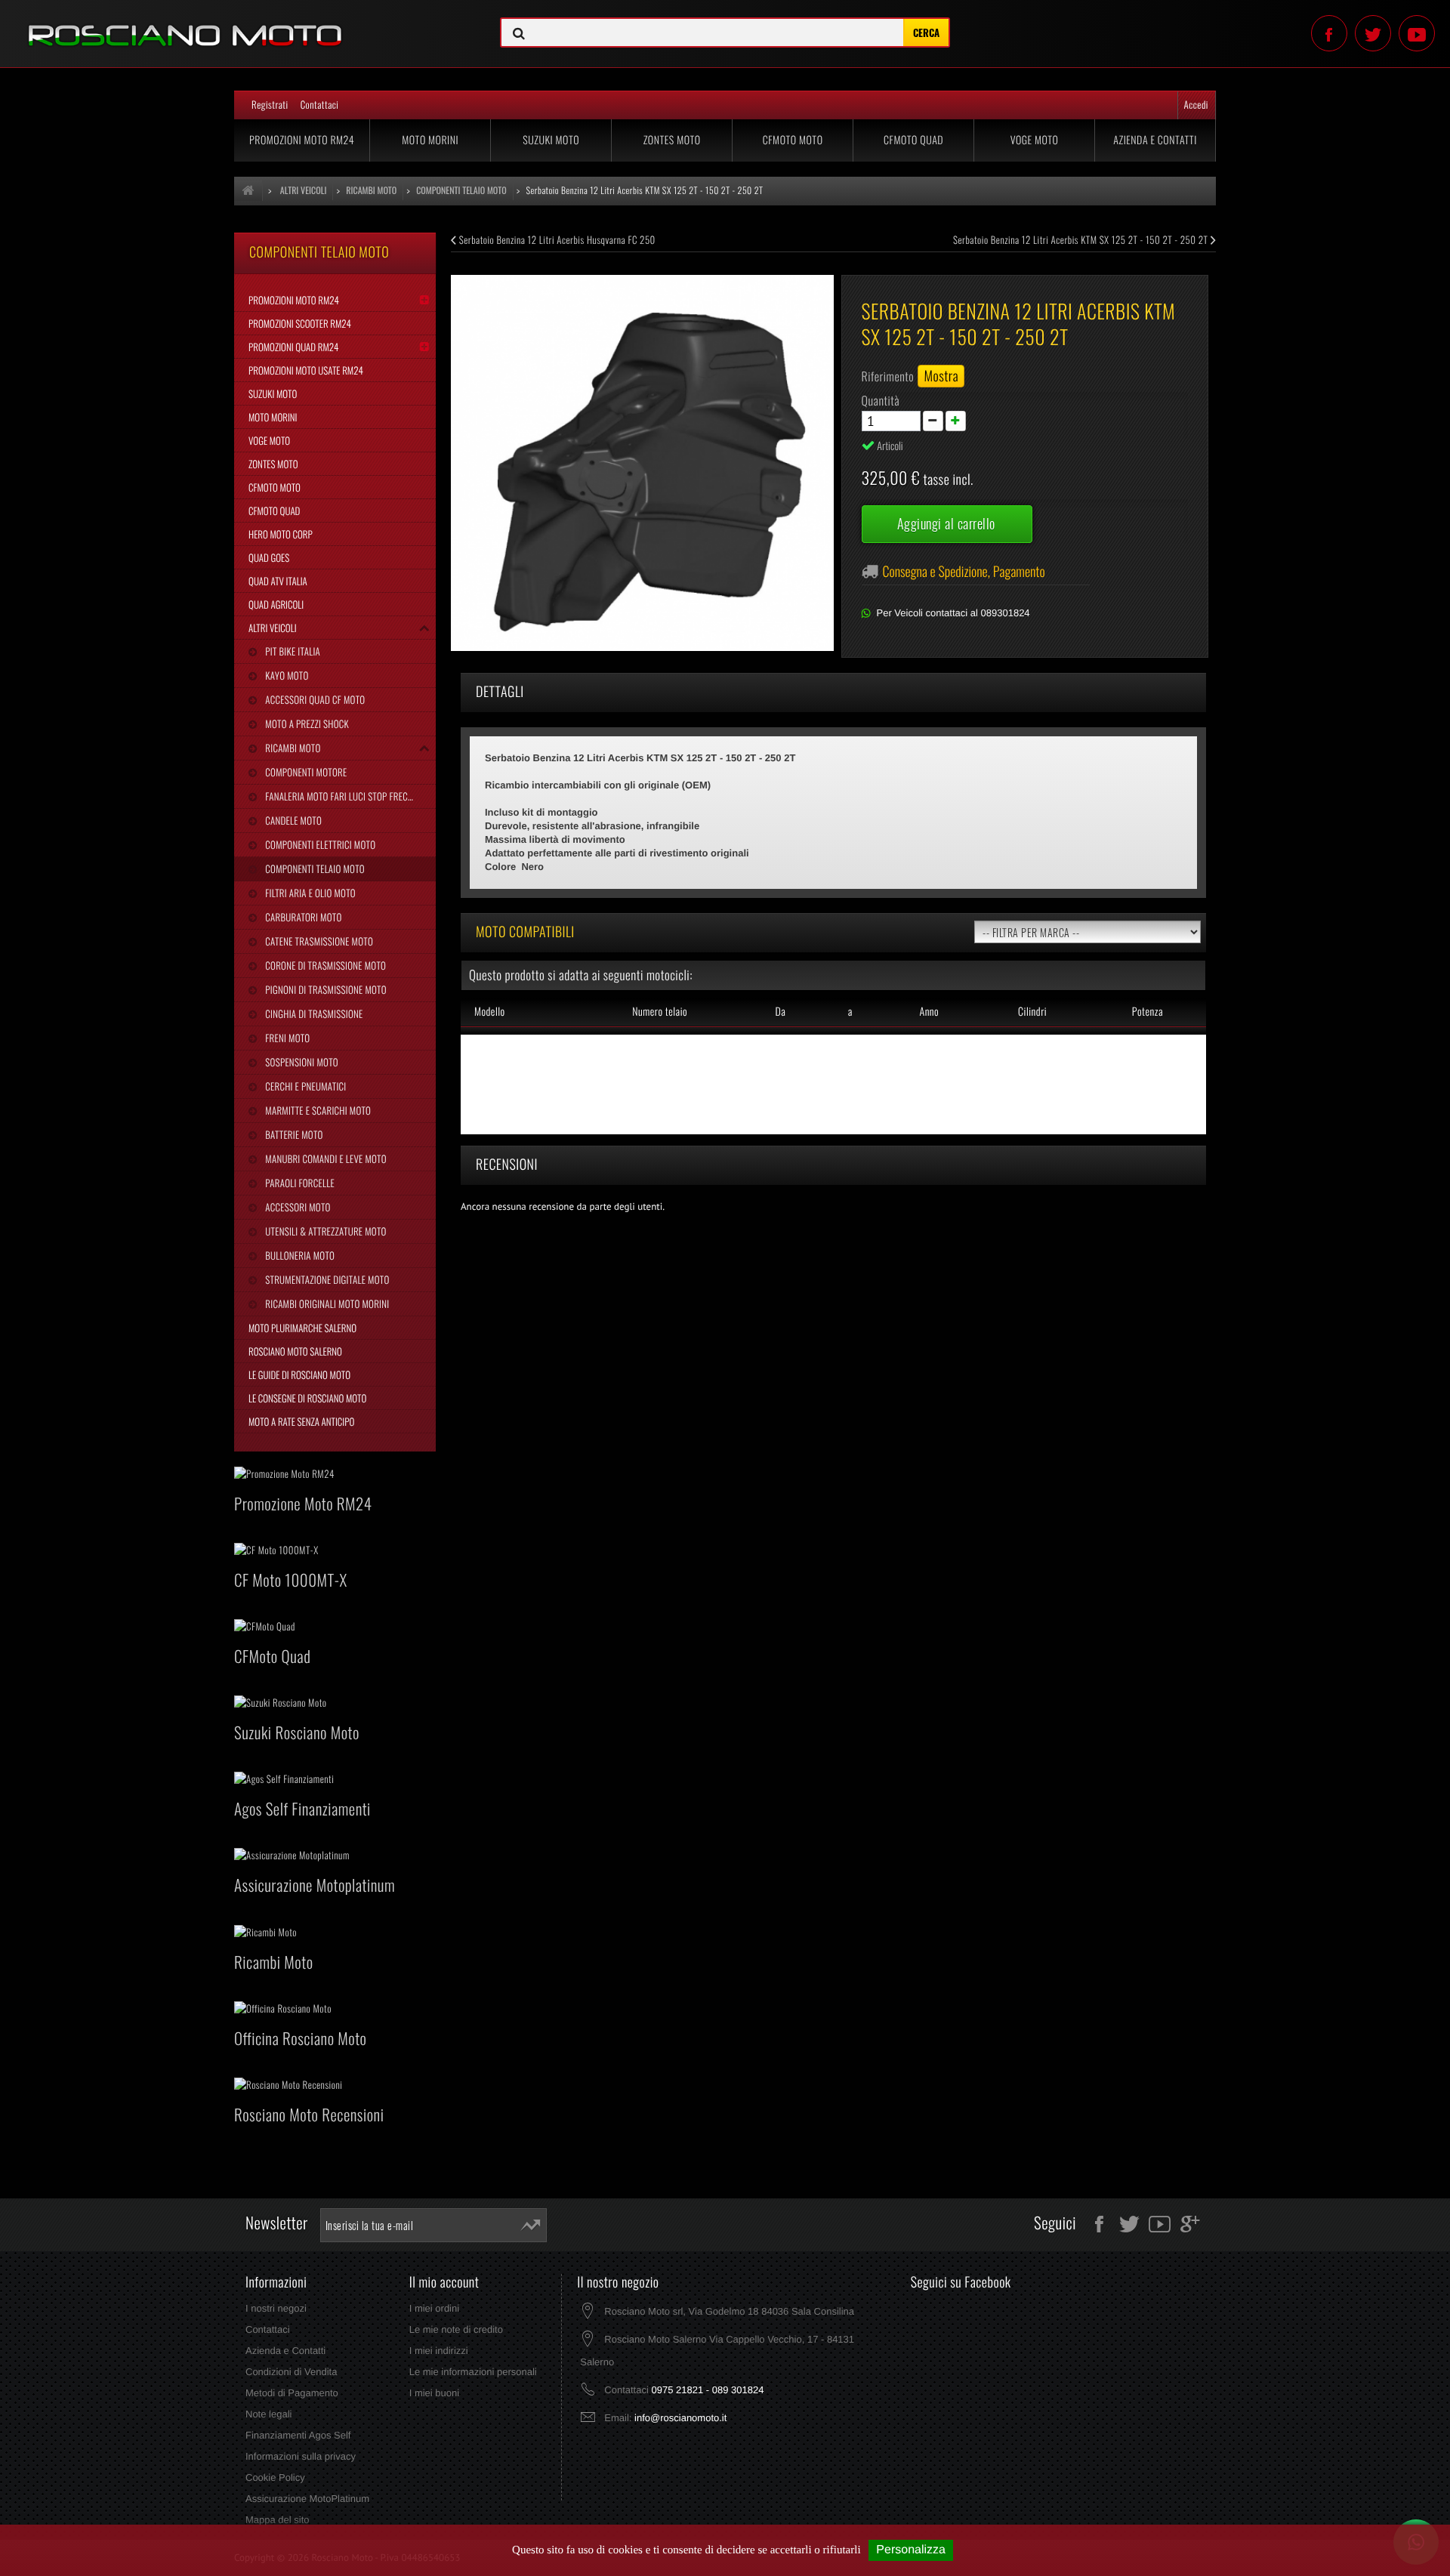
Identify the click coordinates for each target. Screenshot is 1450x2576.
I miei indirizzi (439, 2351)
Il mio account (444, 2282)
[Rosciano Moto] (242, 24)
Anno (929, 1012)
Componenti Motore (305, 772)
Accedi (1196, 104)
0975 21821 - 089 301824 (707, 2390)
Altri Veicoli (273, 628)
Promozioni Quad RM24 (293, 347)
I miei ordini (434, 2308)
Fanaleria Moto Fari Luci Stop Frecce (340, 796)
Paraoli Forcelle (298, 1183)
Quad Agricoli (276, 604)
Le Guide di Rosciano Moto (299, 1374)
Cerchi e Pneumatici (304, 1086)
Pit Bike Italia (292, 651)
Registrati (270, 104)
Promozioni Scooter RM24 (300, 323)
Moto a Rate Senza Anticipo (301, 1421)
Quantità (881, 400)
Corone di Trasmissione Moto (324, 965)
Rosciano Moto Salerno (295, 1351)
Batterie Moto (293, 1134)
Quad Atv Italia (278, 581)
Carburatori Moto (302, 917)
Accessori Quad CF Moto (314, 699)
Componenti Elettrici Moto (319, 844)
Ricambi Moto (292, 748)
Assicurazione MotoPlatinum (307, 2499)
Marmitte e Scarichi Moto (317, 1110)
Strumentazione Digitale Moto (326, 1279)
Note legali (268, 2414)
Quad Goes (269, 557)
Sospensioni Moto (300, 1062)
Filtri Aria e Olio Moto (309, 893)
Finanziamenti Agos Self (298, 2435)
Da (780, 1012)
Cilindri (1032, 1012)
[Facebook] (1329, 33)
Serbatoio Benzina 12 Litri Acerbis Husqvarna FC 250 (556, 239)
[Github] (1417, 33)
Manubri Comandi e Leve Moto (324, 1158)
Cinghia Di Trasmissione (313, 1013)
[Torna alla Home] (248, 191)
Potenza (1148, 1012)
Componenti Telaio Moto (314, 868)
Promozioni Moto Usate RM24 (306, 370)
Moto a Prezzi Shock (306, 723)
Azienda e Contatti (1155, 140)
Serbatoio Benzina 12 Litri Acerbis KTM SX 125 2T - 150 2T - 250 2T (1082, 239)
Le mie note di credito (456, 2329)
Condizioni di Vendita (291, 2372)
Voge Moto (1035, 140)
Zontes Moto (672, 140)
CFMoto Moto (793, 140)
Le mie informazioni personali (473, 2372)
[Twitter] (1373, 33)
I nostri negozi (276, 2308)
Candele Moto (292, 820)
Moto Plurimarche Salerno (302, 1328)
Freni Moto (286, 1038)
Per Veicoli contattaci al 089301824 (953, 613)
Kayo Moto (285, 675)
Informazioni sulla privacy (301, 2456)
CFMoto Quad (913, 140)
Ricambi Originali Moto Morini (326, 1303)
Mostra (941, 376)
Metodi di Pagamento (292, 2393)
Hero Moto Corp (281, 534)
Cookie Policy (275, 2477)
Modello (490, 1012)
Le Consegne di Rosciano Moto (307, 1398)
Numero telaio (660, 1012)
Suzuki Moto (551, 140)
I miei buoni (434, 2393)
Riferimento (888, 376)
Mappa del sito (278, 2520)
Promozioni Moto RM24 (302, 140)
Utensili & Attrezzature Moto (324, 1231)
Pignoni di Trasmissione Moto (324, 989)
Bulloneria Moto (299, 1255)
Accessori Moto (296, 1207)
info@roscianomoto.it (680, 2418)
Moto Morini (430, 140)
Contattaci (320, 104)
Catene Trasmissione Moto (318, 941)
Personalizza (911, 2550)
